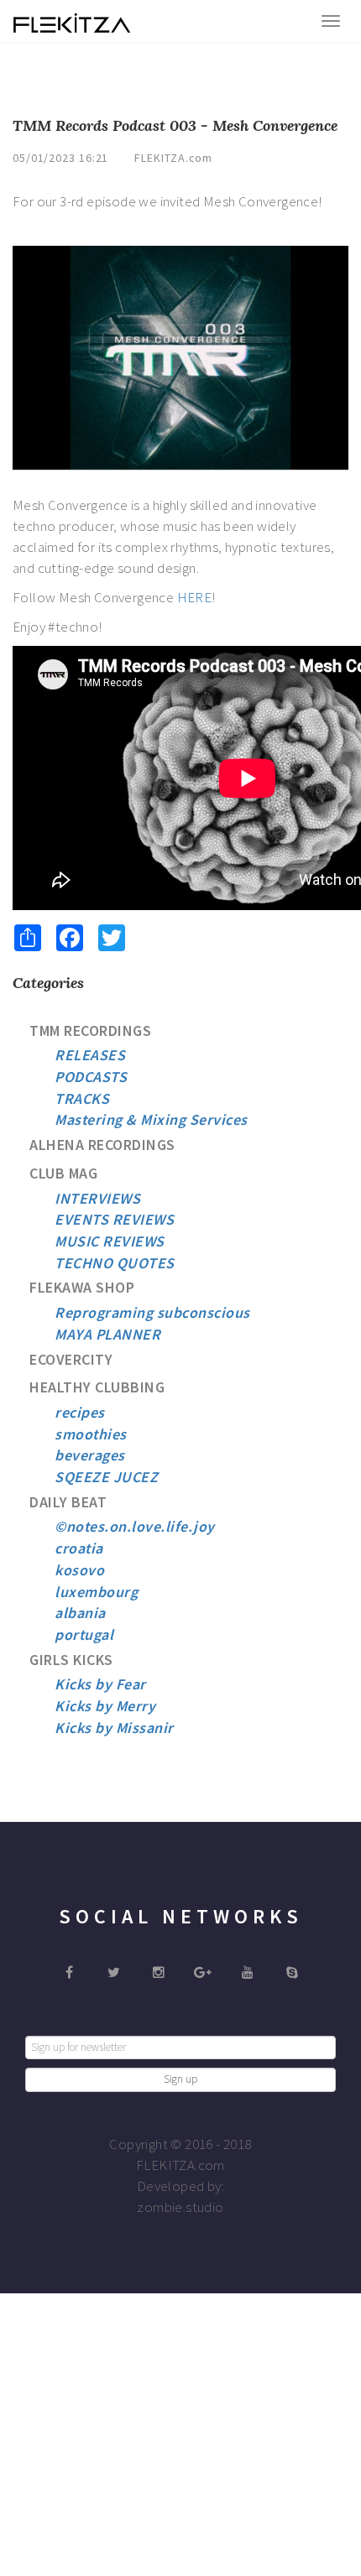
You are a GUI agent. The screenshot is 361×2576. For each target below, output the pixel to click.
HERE (195, 597)
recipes (80, 1412)
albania (80, 1613)
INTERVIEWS (97, 1198)
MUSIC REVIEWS (110, 1241)
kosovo (79, 1570)
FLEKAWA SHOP (82, 1287)
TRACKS (82, 1098)
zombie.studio (180, 2207)
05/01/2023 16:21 (60, 158)
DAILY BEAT (68, 1502)
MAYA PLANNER (107, 1334)
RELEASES (90, 1055)
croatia (79, 1548)
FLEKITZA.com (173, 158)
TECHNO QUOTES (115, 1263)
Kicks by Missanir (114, 1728)
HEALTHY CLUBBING (97, 1387)
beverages (90, 1455)
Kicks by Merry (105, 1706)
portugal (84, 1634)
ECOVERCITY (71, 1359)
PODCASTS (91, 1077)
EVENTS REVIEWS (114, 1219)
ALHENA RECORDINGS (102, 1145)
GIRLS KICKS (71, 1660)
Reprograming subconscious (152, 1312)
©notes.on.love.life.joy (135, 1526)
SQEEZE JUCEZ (106, 1477)
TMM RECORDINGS (90, 1030)
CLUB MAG (63, 1173)
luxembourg (96, 1592)
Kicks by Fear (100, 1684)
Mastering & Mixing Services (151, 1119)
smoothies (91, 1434)
